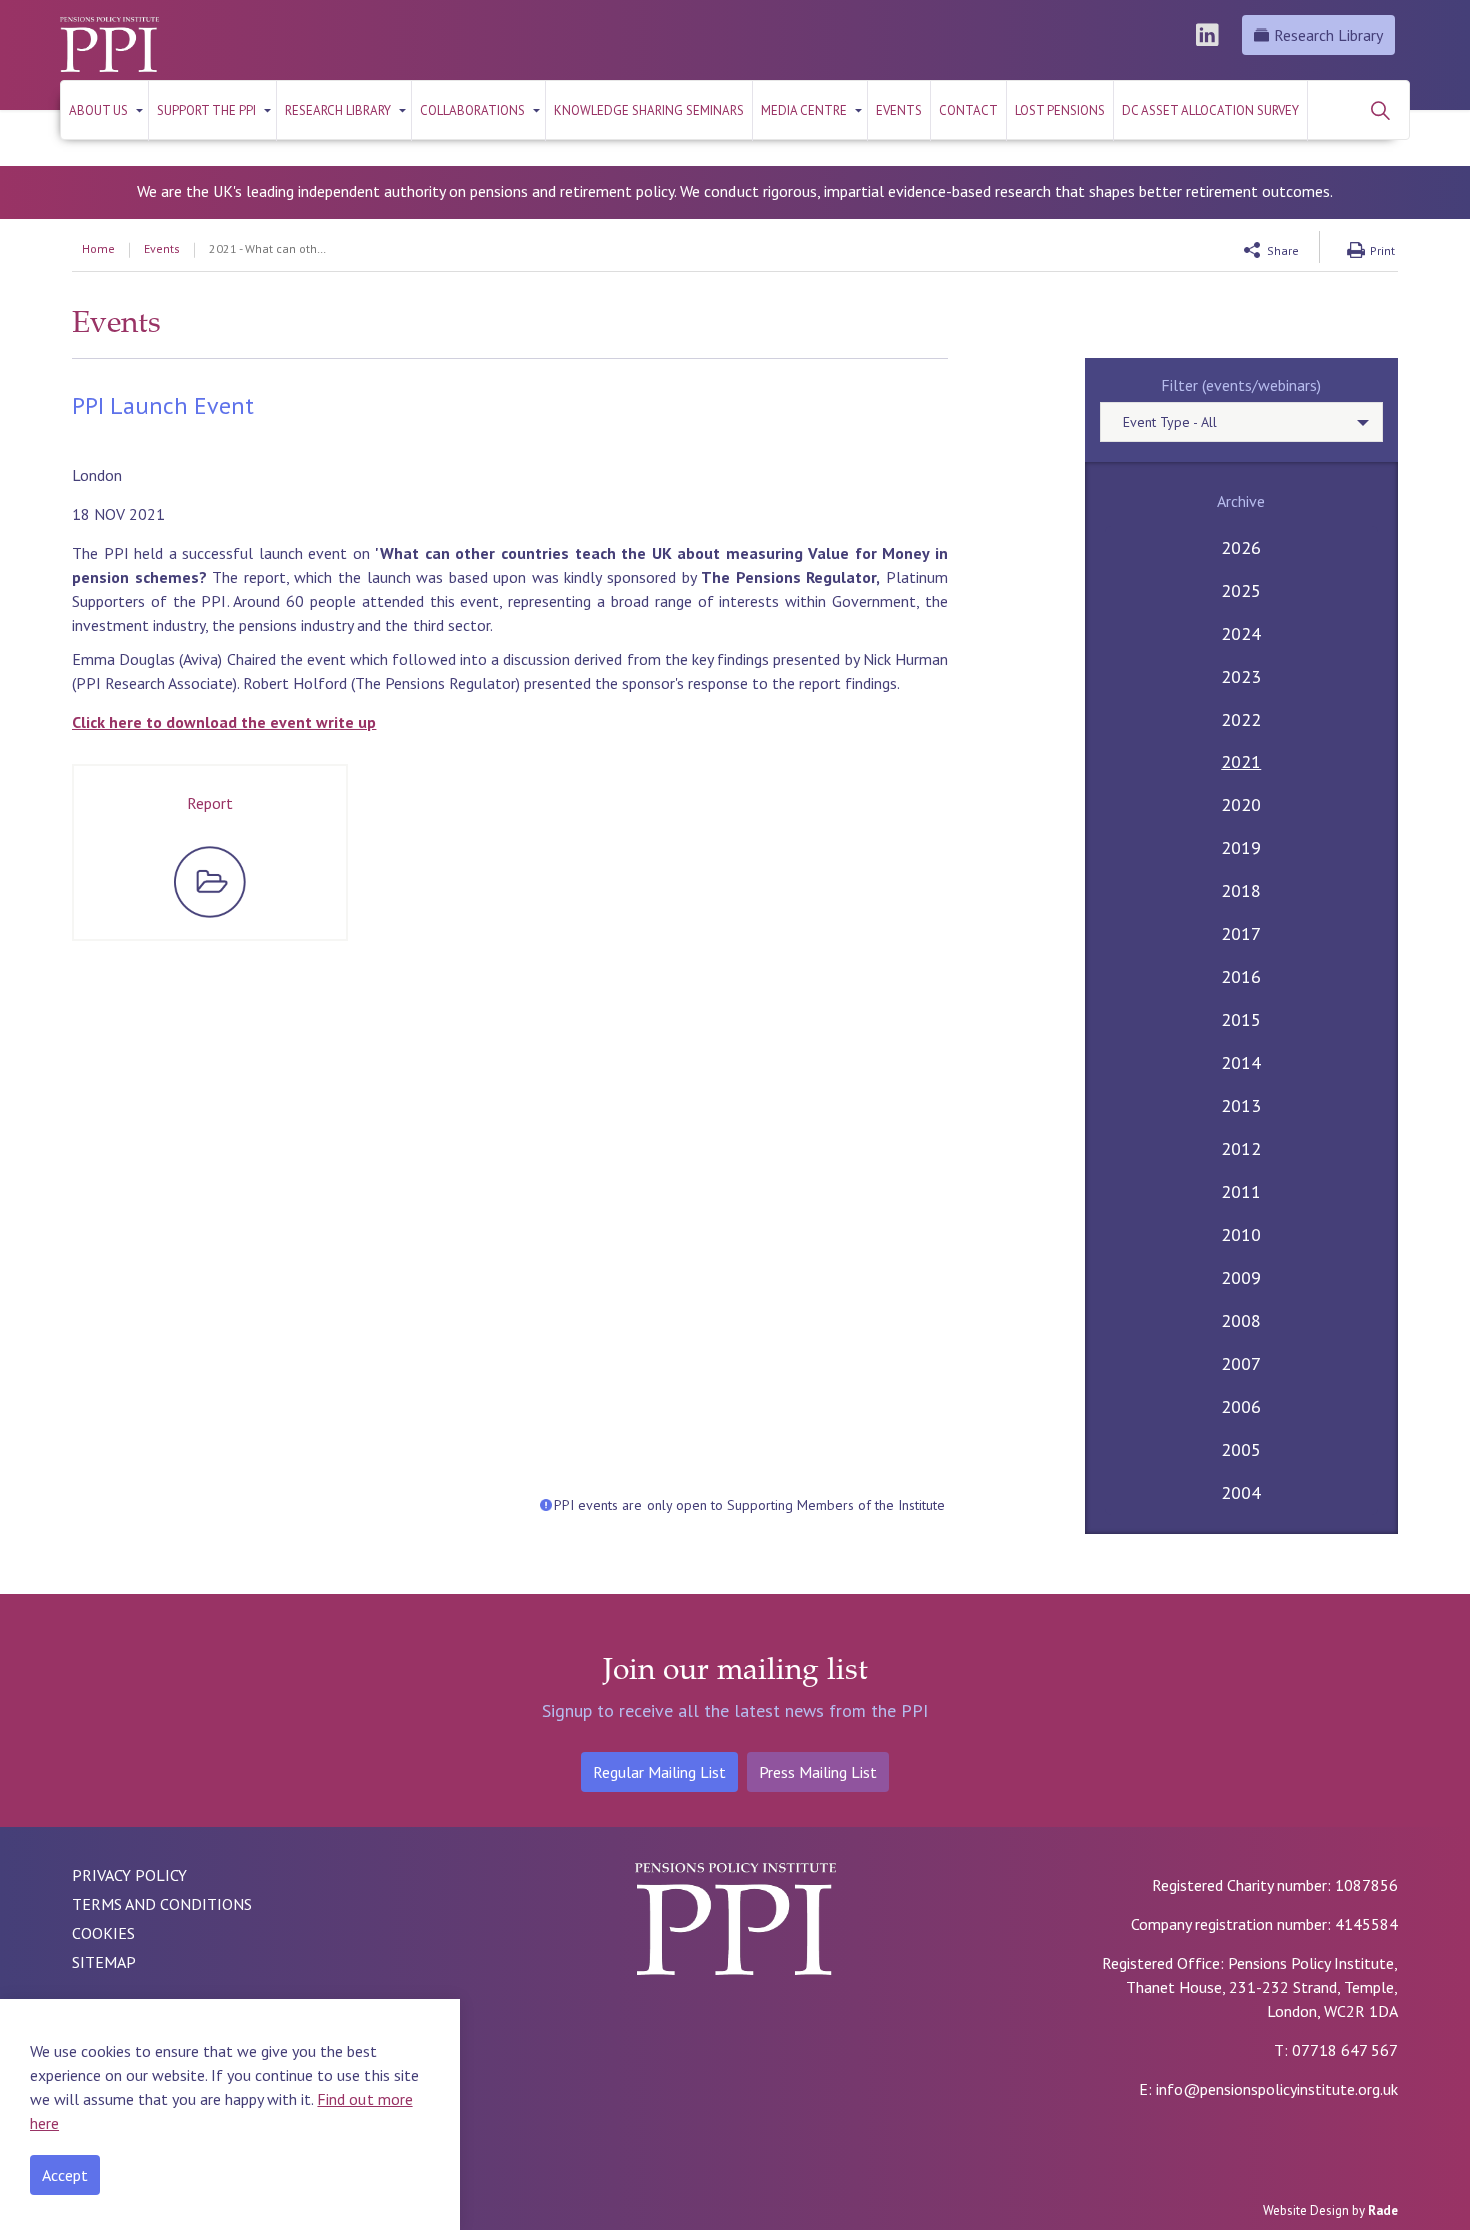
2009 (1241, 1277)
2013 (1241, 1105)
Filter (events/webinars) (1241, 385)
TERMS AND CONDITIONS (162, 1904)
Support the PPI (206, 110)
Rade (1383, 2210)
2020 (1241, 804)
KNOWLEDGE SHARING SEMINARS (649, 110)
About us (98, 110)
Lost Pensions (1060, 110)
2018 (1241, 890)
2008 (1241, 1320)
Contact (968, 110)
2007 (1241, 1363)
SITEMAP (104, 1962)
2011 (1241, 1191)
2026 (1241, 547)
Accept (65, 2175)
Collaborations (472, 110)
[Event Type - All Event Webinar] (1242, 422)
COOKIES (103, 1933)
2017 (1241, 933)
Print (1382, 250)
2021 (1241, 761)
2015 (1241, 1019)
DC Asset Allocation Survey (1210, 110)
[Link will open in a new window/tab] (1210, 35)
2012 (1241, 1148)
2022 (1241, 719)
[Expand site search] (1380, 110)
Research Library (1328, 35)
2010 (1241, 1234)
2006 (1241, 1406)
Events (899, 110)
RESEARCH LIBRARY (338, 110)
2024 (1241, 633)
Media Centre (804, 110)
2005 (1241, 1449)
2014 (1241, 1062)
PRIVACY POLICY (129, 1875)
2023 (1241, 676)
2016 (1241, 976)
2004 (1241, 1492)
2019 (1241, 847)
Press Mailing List (818, 1772)
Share (1283, 250)
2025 (1241, 590)
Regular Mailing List (659, 1772)
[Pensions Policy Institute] (109, 44)
